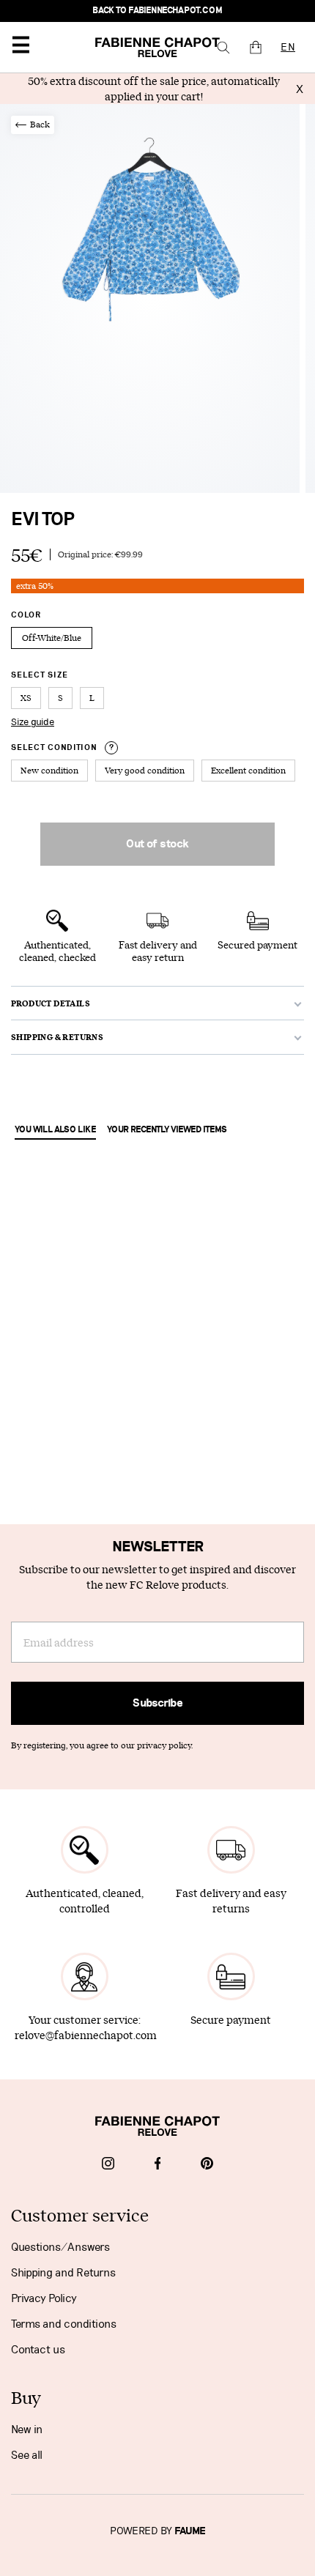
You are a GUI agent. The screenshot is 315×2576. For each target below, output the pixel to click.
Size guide (33, 722)
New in (27, 2430)
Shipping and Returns (63, 2273)
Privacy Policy (44, 2298)
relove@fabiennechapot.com (86, 2035)
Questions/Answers (60, 2247)
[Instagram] (108, 2165)
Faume (190, 2531)
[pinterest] (207, 2165)
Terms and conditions (64, 2324)
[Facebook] (158, 2165)
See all (27, 2455)
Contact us (38, 2350)
